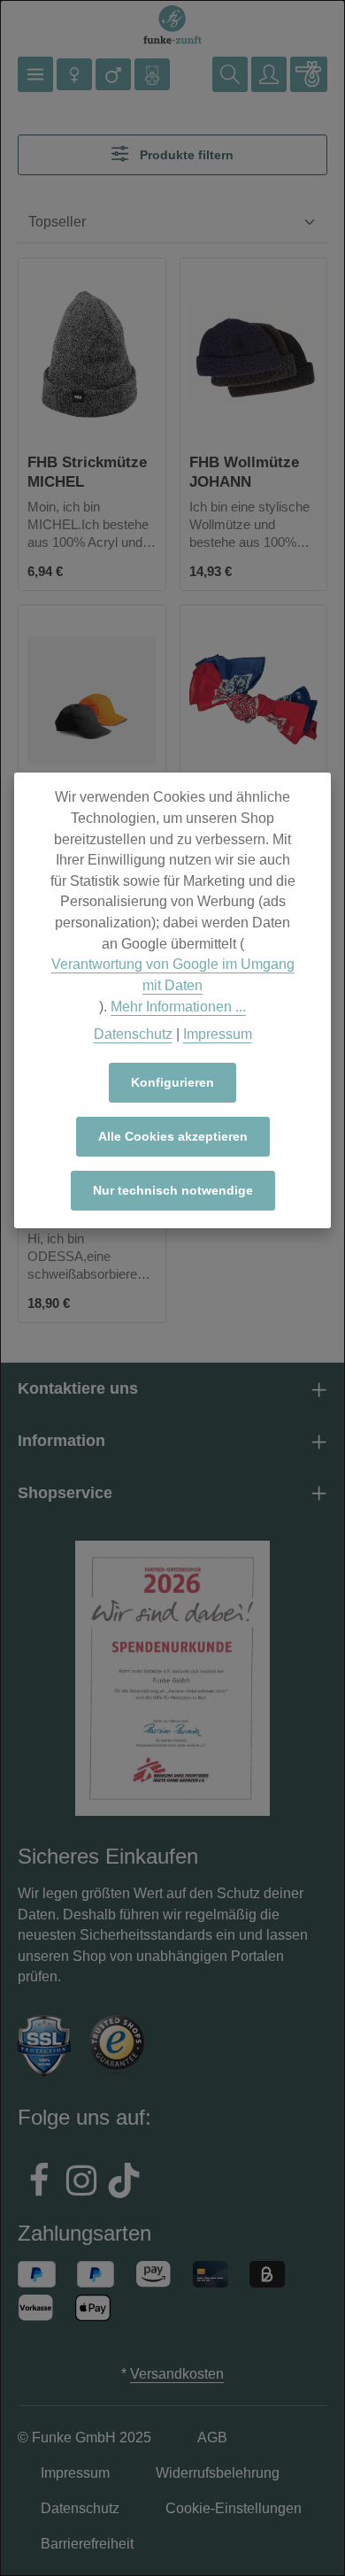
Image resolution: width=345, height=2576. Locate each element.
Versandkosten (177, 2374)
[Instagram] (81, 2183)
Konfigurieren (172, 1082)
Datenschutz (133, 1034)
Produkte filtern (185, 155)
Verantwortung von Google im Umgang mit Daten (173, 975)
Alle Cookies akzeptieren (173, 1136)
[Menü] (35, 74)
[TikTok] (124, 2183)
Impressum (218, 1034)
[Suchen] (230, 74)
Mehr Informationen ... (178, 1007)
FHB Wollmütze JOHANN (244, 471)
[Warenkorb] (309, 74)
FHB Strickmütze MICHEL (87, 471)
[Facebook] (39, 2183)
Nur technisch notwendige (173, 1190)
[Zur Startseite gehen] (172, 25)
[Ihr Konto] (269, 74)
